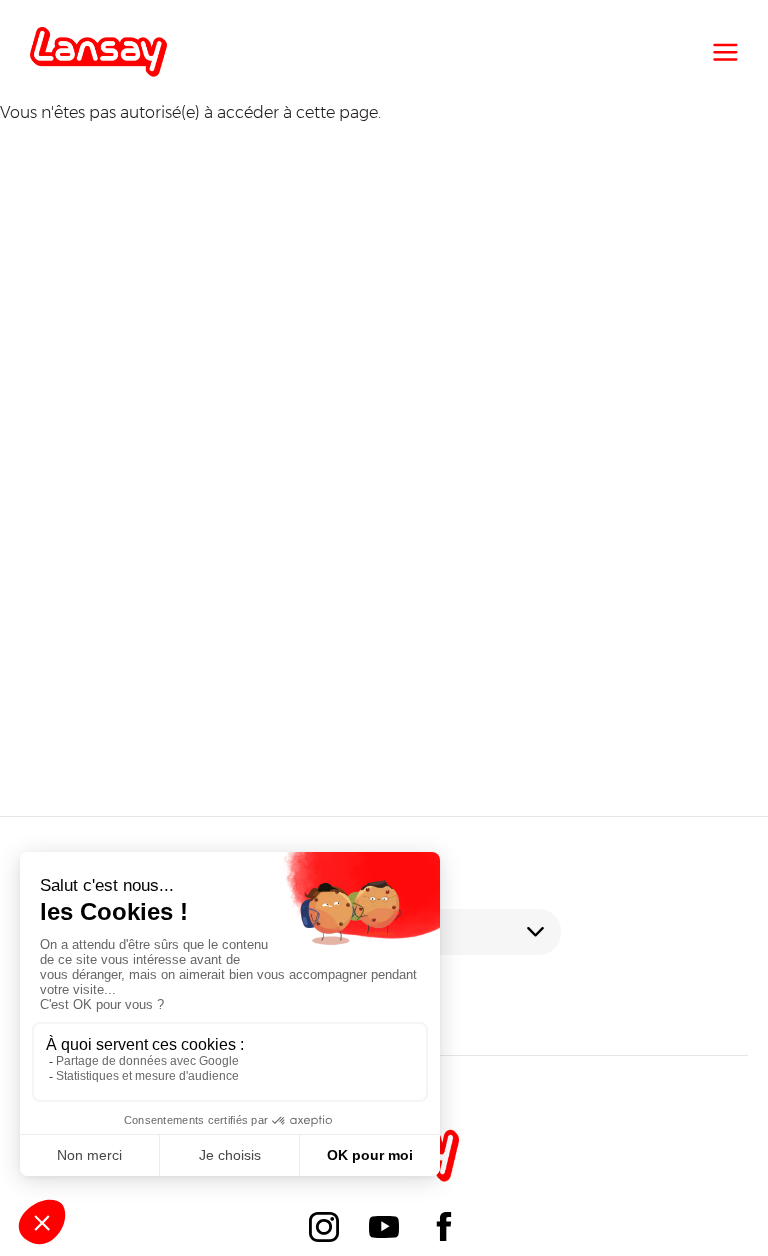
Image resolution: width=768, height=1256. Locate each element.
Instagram (324, 1227)
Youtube (384, 1227)
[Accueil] (98, 52)
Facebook (444, 1227)
